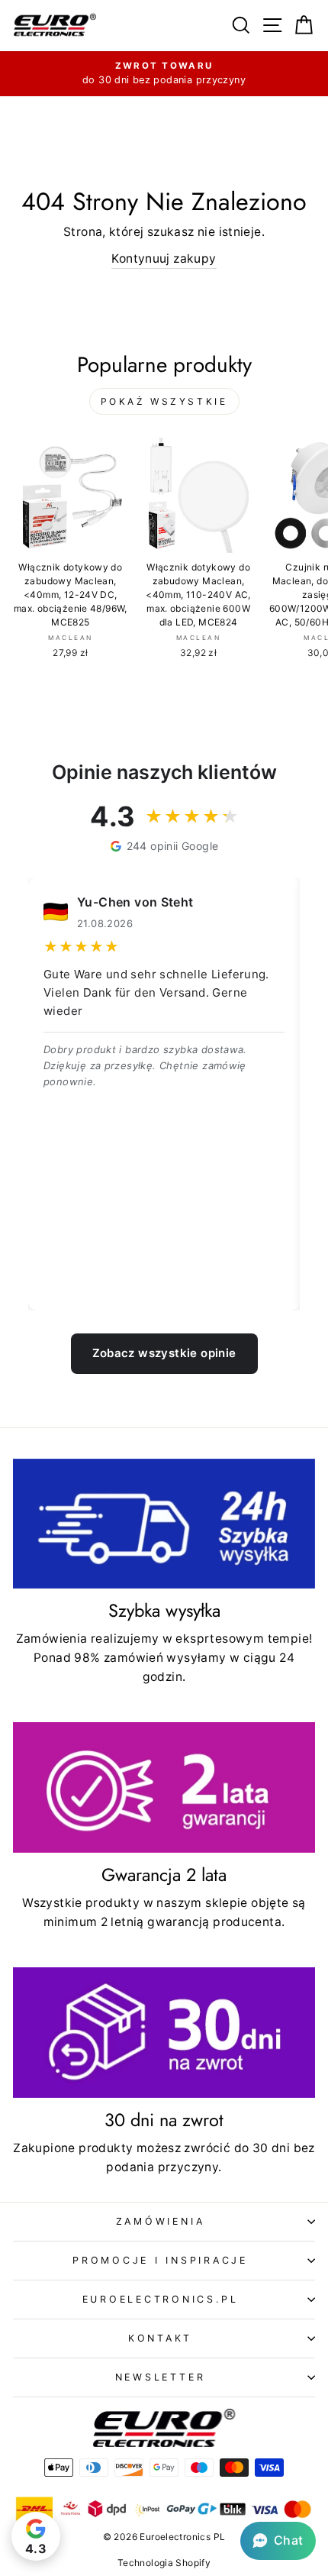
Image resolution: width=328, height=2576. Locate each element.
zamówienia (161, 2221)
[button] (278, 2541)
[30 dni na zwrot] (164, 2033)
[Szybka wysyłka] (164, 1524)
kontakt (160, 2338)
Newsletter (161, 2377)
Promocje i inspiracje (160, 2260)
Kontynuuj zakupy (164, 259)
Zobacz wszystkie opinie (164, 1353)
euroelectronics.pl (161, 2299)
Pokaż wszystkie (164, 401)
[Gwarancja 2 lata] (164, 1787)
